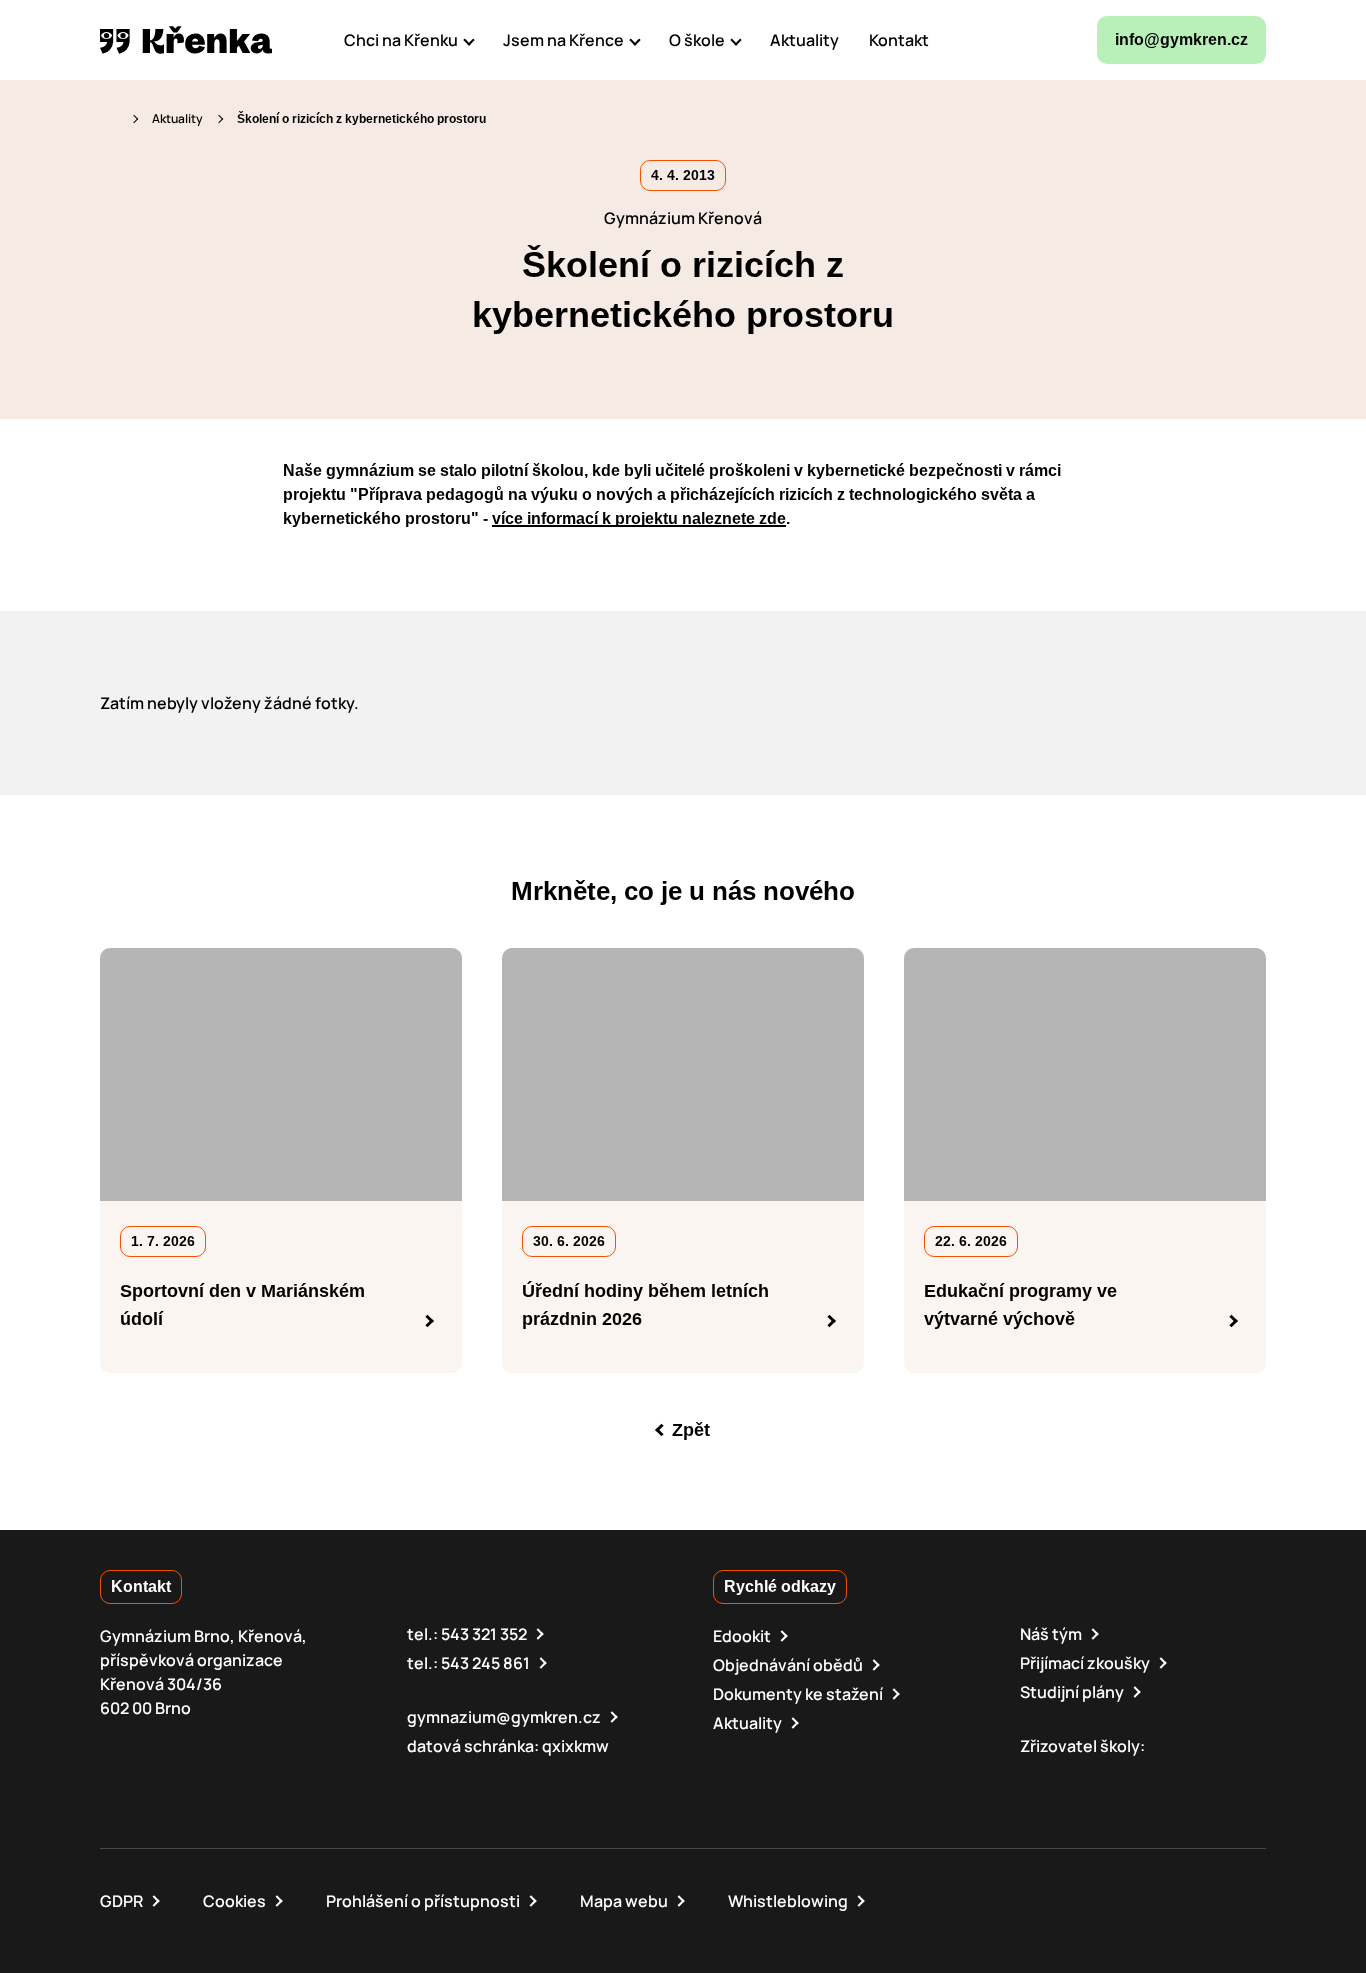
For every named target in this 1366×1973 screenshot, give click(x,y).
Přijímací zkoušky (1085, 1663)
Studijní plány (1072, 1692)
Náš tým (1051, 1634)
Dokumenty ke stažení (798, 1694)
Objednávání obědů (788, 1665)
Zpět (691, 1430)
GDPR (121, 1901)
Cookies (234, 1901)
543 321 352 (484, 1634)
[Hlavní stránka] (109, 118)
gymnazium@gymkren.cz (504, 1717)
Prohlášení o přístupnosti (423, 1901)
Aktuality (177, 118)
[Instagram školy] (1016, 40)
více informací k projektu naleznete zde (639, 518)
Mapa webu (624, 1901)
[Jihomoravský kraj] (1130, 1775)
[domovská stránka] (186, 40)
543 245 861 (485, 1663)
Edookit (742, 1636)
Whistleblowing (788, 1901)
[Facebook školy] (968, 40)
